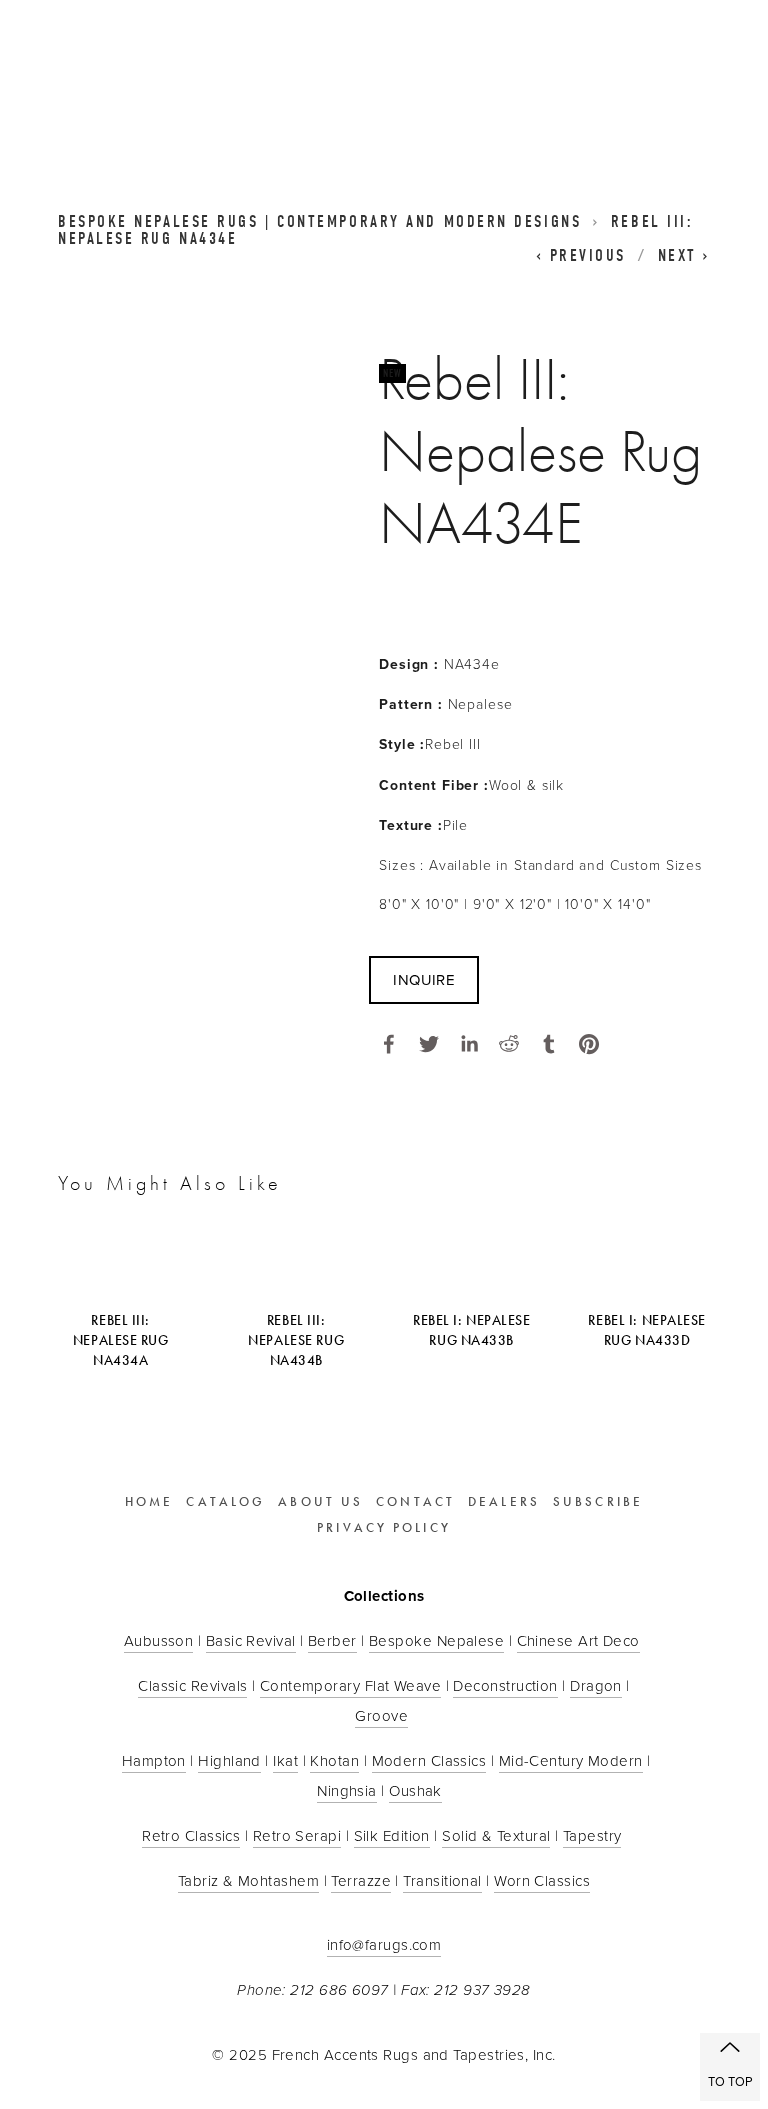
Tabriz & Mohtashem (248, 1880)
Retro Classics (191, 1835)
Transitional (442, 1880)
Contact (415, 1502)
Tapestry (592, 1835)
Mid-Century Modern (571, 1760)
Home (149, 1502)
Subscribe (598, 1502)
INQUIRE (424, 979)
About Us (320, 1502)
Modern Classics (429, 1760)
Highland (229, 1760)
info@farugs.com (384, 1944)
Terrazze (361, 1880)
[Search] (220, 68)
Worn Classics (542, 1880)
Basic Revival (251, 1640)
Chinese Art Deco (578, 1640)
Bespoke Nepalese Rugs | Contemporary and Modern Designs (319, 221)
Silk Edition (392, 1835)
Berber (332, 1640)
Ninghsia (347, 1790)
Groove (381, 1715)
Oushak (415, 1790)
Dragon (596, 1685)
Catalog (225, 1502)
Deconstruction (505, 1685)
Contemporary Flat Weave (350, 1685)
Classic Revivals (192, 1685)
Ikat (285, 1760)
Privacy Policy (384, 1528)
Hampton (154, 1760)
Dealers (504, 1502)
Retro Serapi (297, 1835)
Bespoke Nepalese (436, 1640)
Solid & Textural (496, 1835)
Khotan (334, 1760)
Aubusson (159, 1640)
